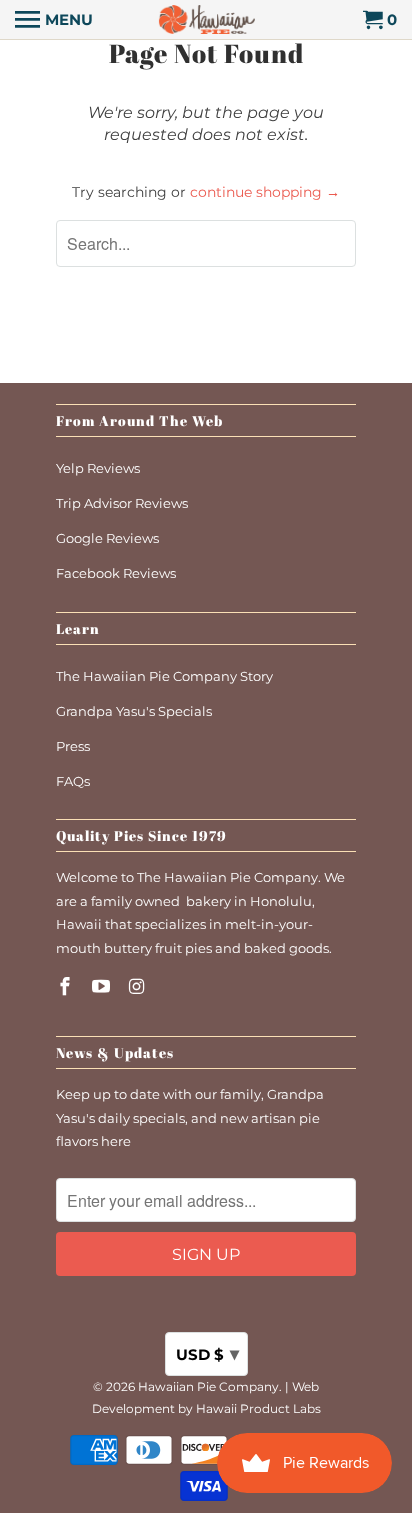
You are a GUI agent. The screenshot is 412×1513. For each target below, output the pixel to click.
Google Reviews (107, 538)
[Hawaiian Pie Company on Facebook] (67, 987)
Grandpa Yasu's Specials (134, 711)
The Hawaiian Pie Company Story (164, 676)
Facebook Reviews (116, 573)
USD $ (207, 1354)
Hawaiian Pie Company (208, 1386)
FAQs (73, 781)
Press (73, 746)
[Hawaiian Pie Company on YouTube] (103, 987)
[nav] (54, 20)
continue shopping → (265, 192)
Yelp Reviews (98, 468)
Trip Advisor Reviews (122, 503)
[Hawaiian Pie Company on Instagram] (139, 987)
